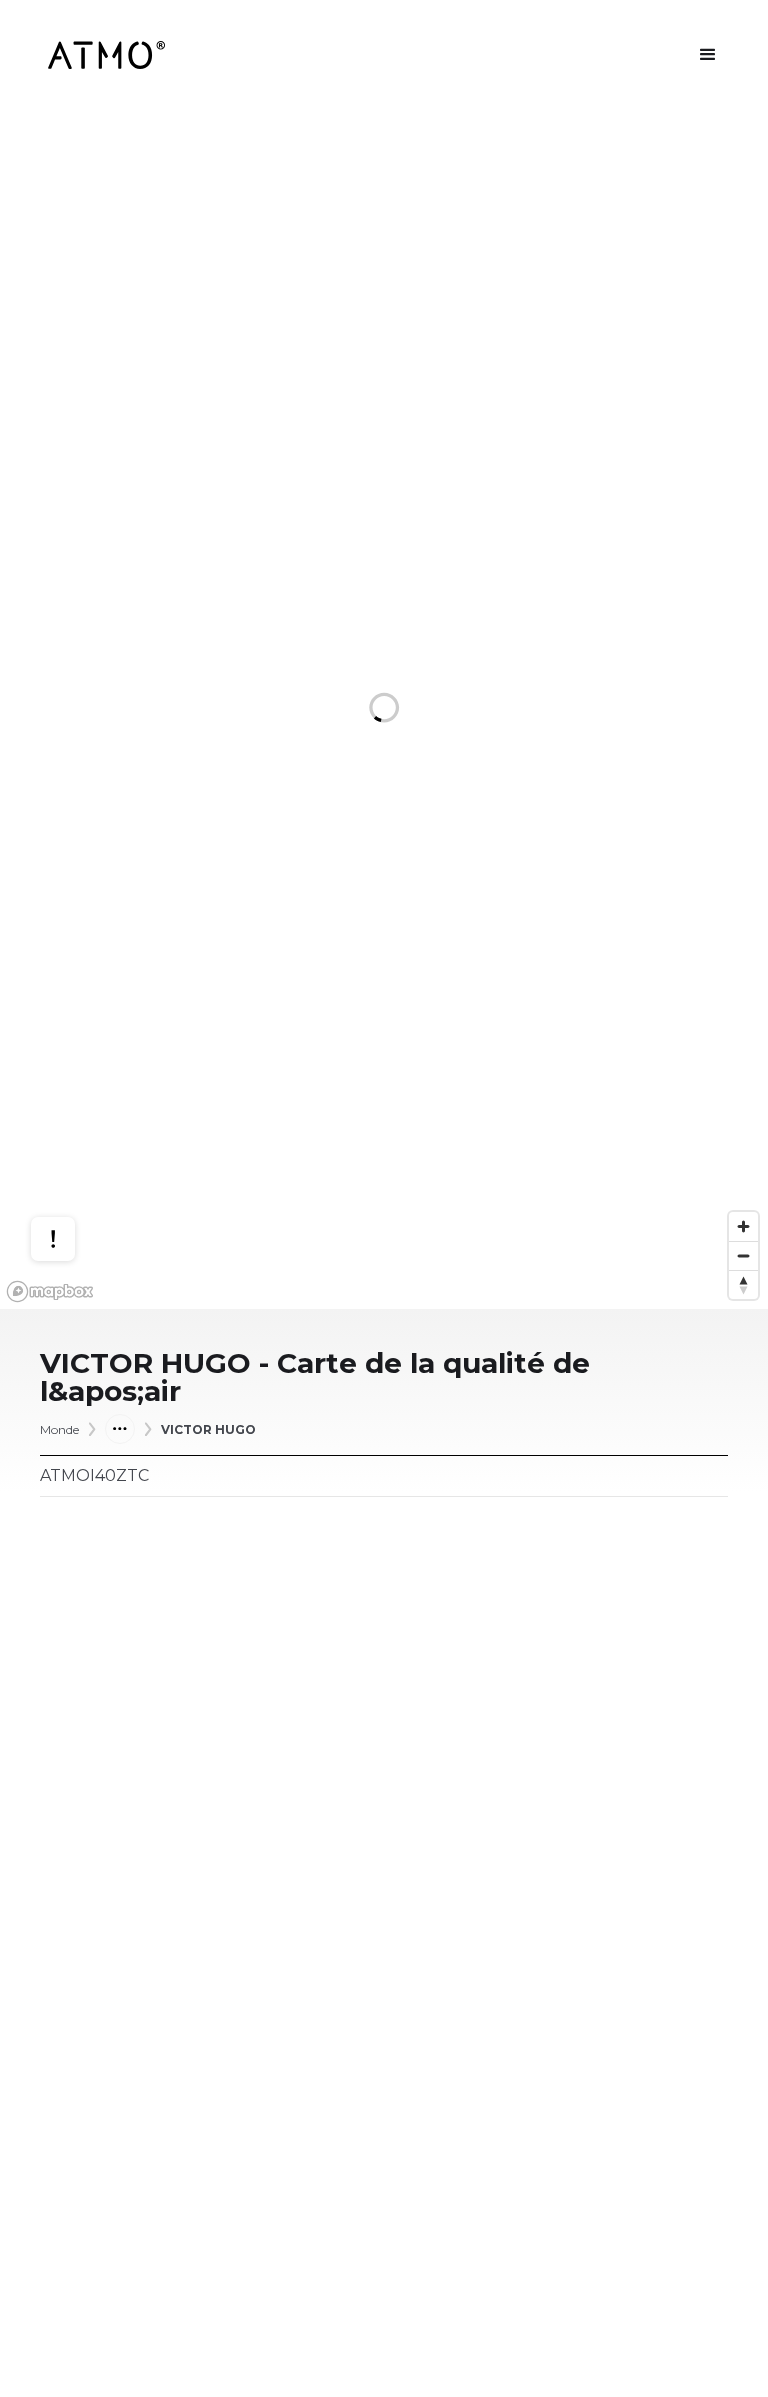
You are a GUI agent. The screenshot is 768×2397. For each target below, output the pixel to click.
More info (72, 1150)
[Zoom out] (743, 1255)
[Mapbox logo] (50, 1291)
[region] (384, 709)
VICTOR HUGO (208, 1429)
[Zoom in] (743, 1226)
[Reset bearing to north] (743, 1284)
